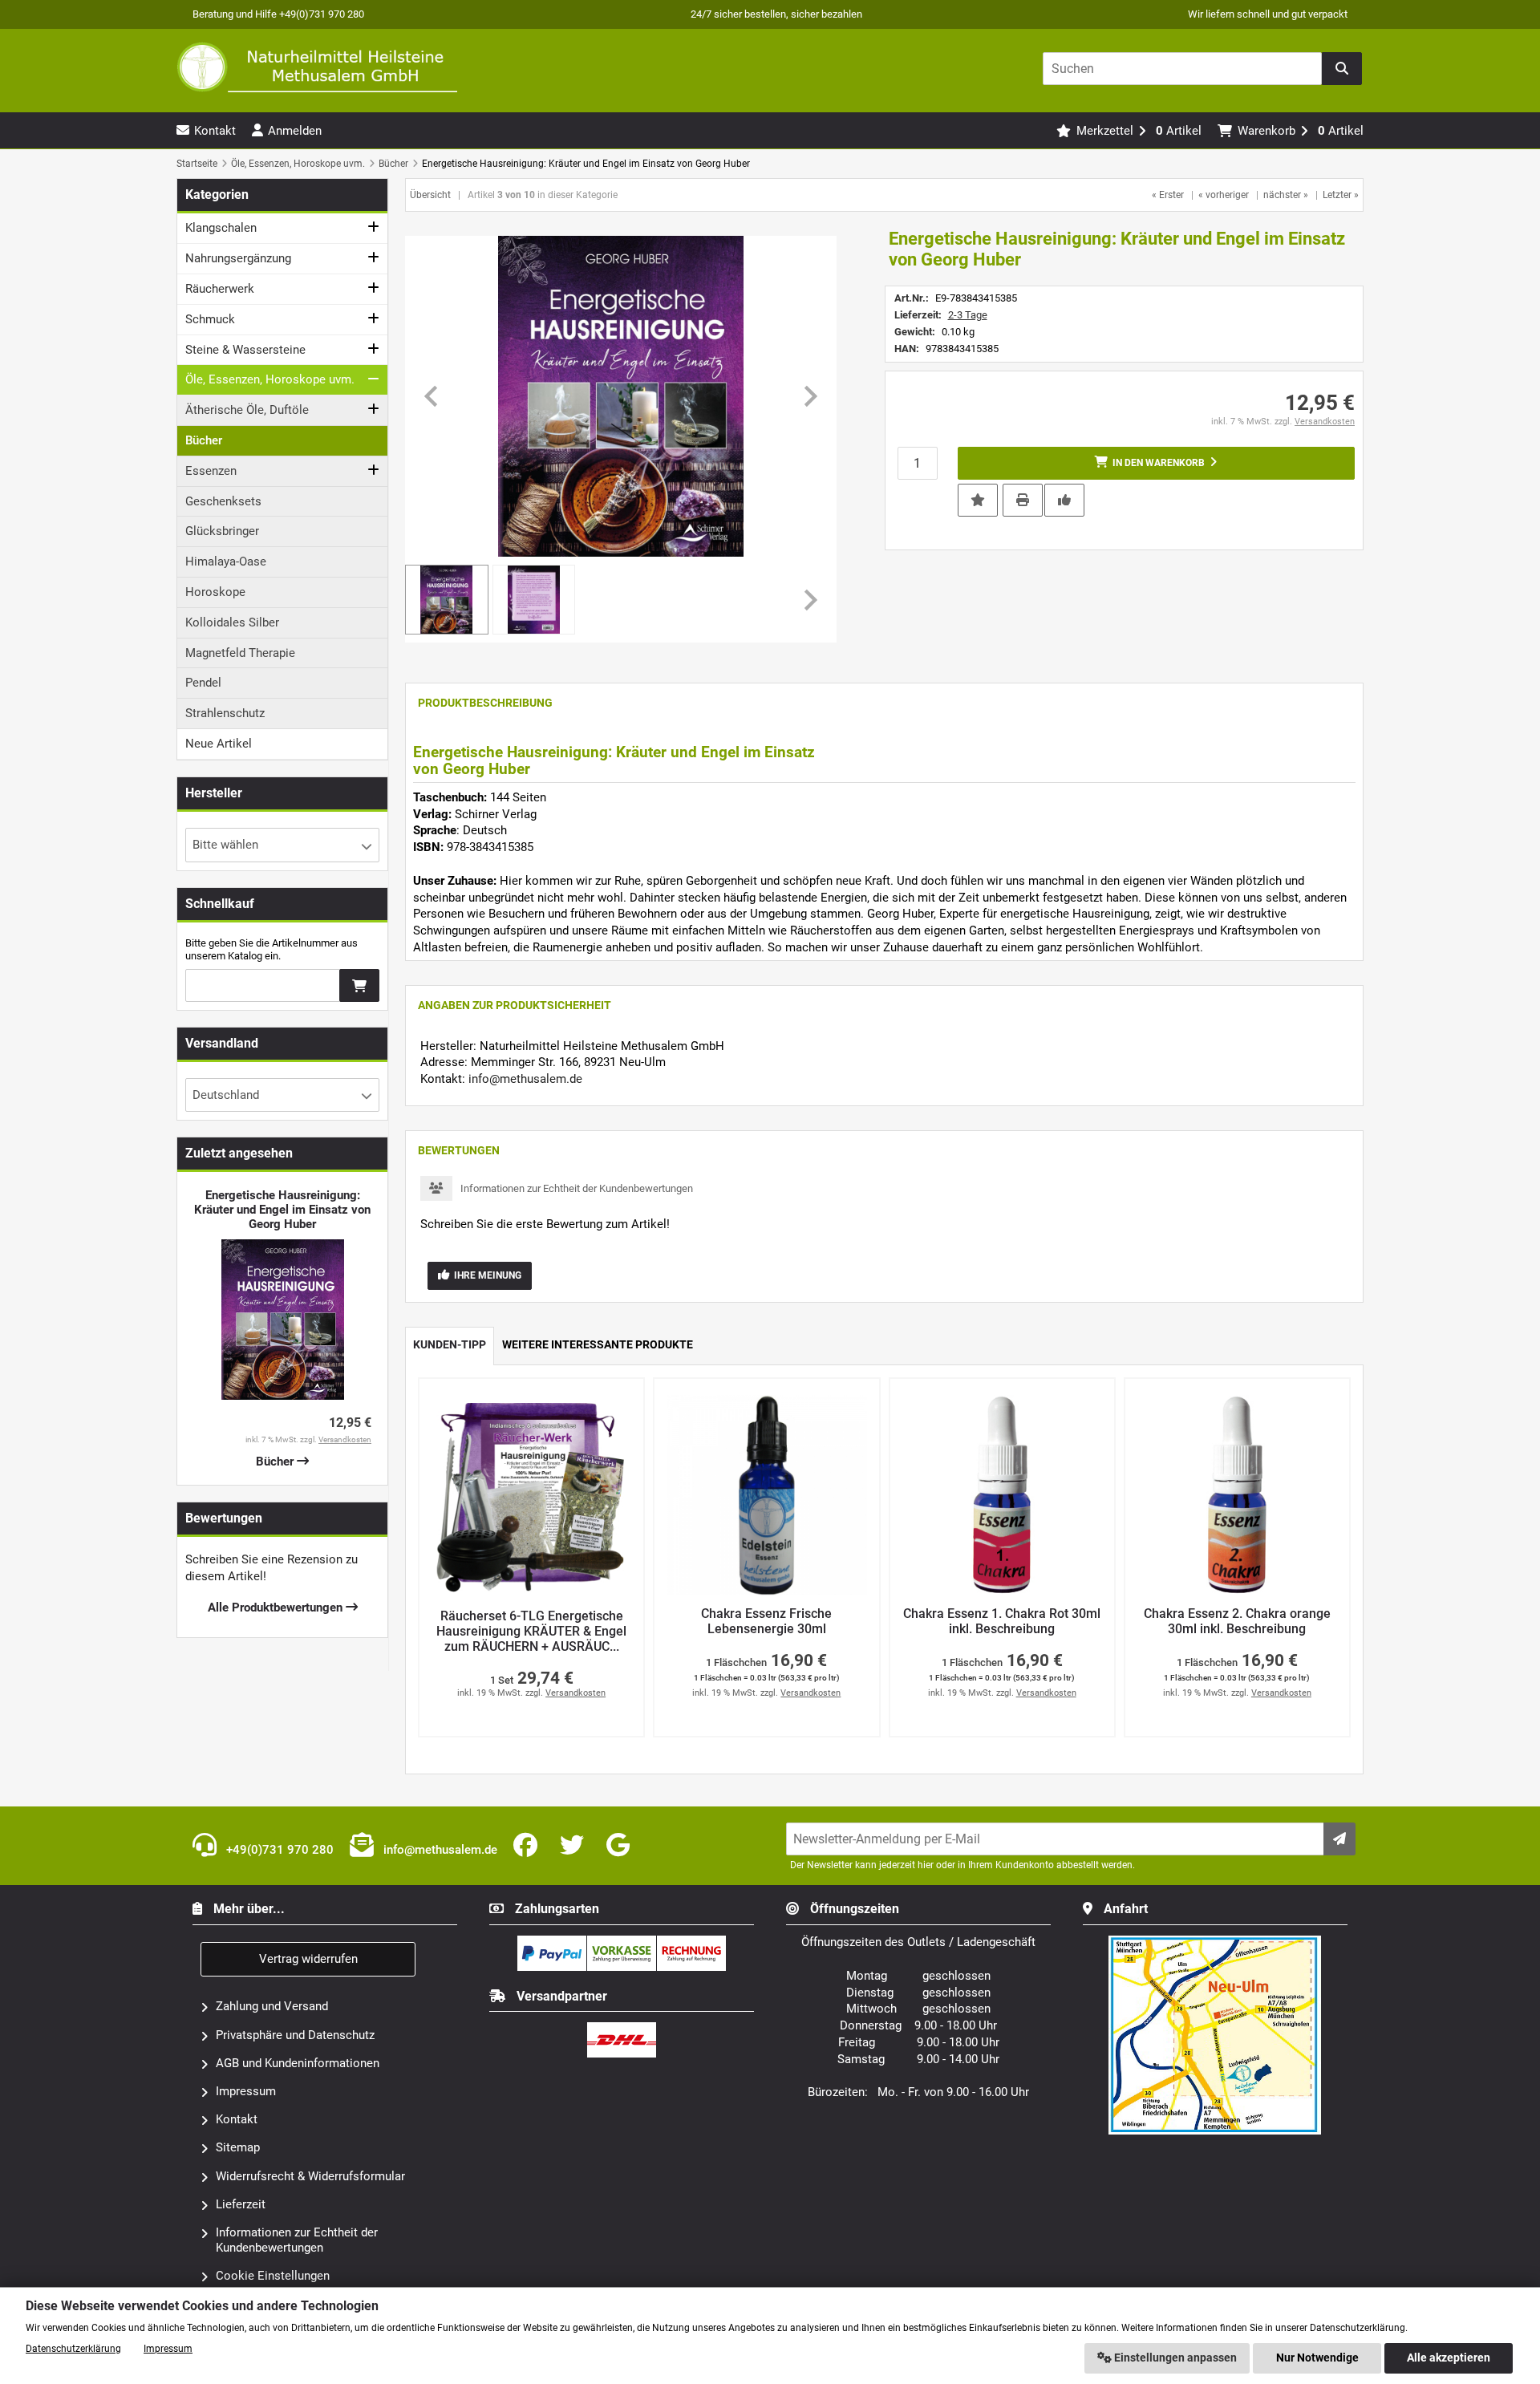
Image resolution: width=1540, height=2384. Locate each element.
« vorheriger (1224, 195)
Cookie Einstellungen (273, 2276)
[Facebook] (529, 1846)
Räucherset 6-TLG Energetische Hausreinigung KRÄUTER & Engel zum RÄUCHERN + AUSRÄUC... (531, 1631)
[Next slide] (809, 396)
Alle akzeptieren (1449, 2358)
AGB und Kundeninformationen (298, 2063)
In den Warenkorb (1156, 463)
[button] (534, 600)
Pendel (203, 683)
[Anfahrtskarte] (1215, 1942)
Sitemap (238, 2147)
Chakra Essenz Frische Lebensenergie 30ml (766, 1622)
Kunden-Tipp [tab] (450, 1345)
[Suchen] (1342, 69)
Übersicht (430, 195)
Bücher (204, 440)
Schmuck (210, 319)
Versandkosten (1325, 422)
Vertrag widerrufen (308, 1959)
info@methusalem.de (525, 1079)
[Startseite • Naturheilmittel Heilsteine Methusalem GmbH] (317, 67)
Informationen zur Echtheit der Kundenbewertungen (577, 1188)
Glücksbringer (222, 531)
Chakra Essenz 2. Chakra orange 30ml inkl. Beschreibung (1237, 1622)
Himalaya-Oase (226, 562)
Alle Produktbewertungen (277, 1608)
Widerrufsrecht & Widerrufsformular (310, 2176)
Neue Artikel (219, 744)
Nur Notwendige (1317, 2358)
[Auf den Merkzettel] (978, 500)
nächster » (1286, 195)
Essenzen (211, 471)
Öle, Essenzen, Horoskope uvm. (270, 379)
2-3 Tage (968, 315)
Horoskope (215, 592)
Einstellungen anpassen (1174, 2358)
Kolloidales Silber (232, 622)
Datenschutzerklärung (73, 2349)
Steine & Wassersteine (245, 350)
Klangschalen (221, 228)
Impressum (246, 2091)
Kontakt (237, 2119)
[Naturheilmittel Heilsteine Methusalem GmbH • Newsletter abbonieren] (1339, 1839)
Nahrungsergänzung (238, 258)
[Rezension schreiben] (1064, 499)
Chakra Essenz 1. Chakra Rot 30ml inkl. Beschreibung (1002, 1622)
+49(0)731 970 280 (278, 1850)
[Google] (621, 1846)
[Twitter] (575, 1846)
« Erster (1168, 195)
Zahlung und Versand (272, 2006)
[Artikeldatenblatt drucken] (1023, 499)
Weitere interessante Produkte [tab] (598, 1345)
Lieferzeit (241, 2204)
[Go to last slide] (432, 396)
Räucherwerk (220, 289)
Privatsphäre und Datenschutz (295, 2035)
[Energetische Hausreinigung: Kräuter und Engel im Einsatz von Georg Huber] (621, 396)
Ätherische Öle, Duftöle (247, 410)
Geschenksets (223, 501)
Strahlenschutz (225, 713)
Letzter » (1341, 195)
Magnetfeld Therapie (240, 653)
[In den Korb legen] (359, 985)
